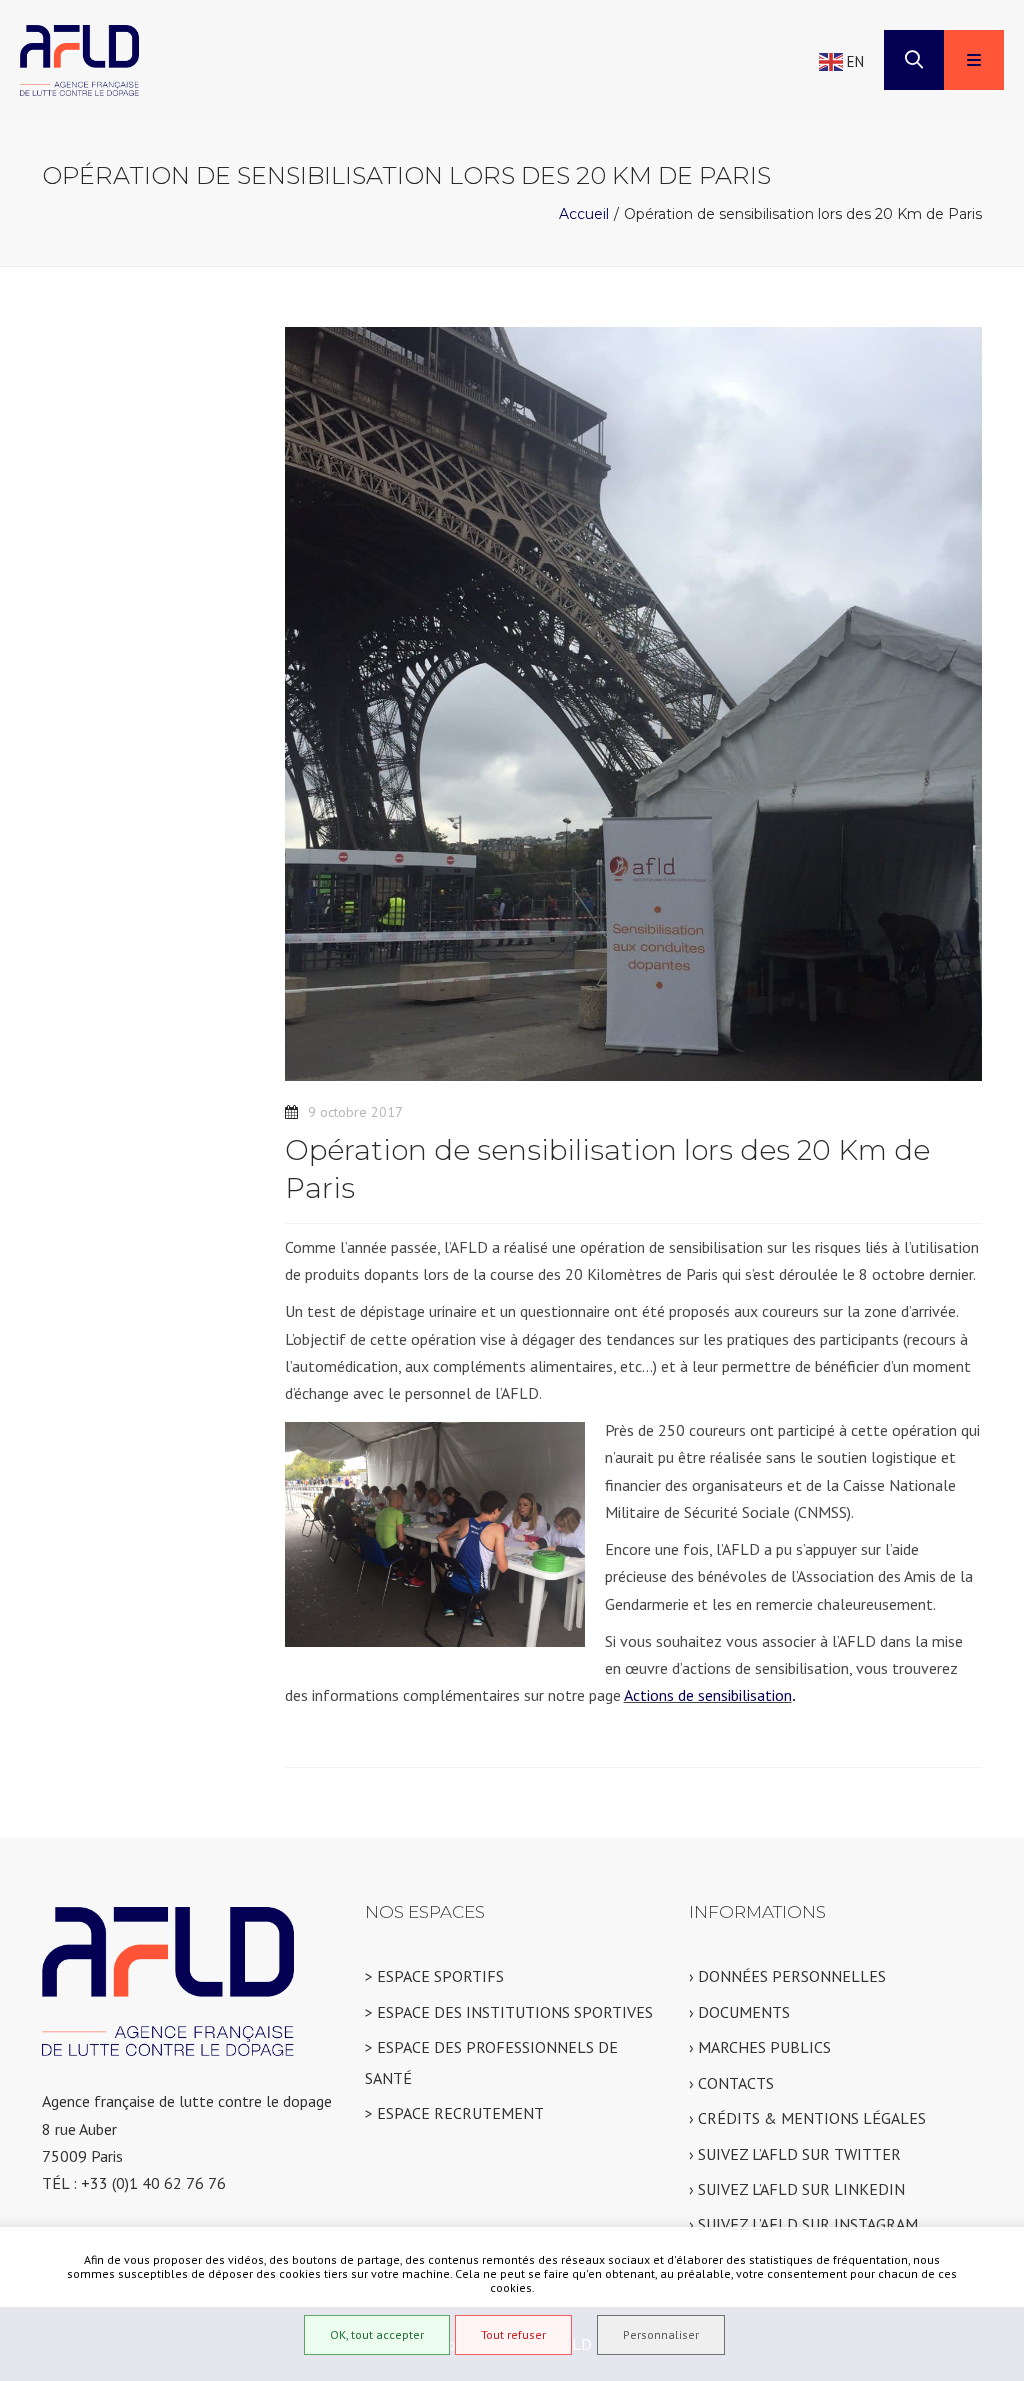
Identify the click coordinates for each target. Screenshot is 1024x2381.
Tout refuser (513, 2334)
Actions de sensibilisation (708, 1695)
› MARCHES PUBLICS (760, 2047)
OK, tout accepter (377, 2334)
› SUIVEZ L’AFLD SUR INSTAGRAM (803, 2224)
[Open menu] (974, 60)
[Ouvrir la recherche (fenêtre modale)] (914, 60)
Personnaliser (661, 2334)
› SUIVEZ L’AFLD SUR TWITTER (795, 2154)
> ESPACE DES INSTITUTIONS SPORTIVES (509, 2012)
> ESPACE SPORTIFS (434, 1976)
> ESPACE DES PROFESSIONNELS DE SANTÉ (491, 2062)
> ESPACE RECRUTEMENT (454, 2113)
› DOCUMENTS (739, 2012)
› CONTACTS (731, 2083)
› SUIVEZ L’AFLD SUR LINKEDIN (797, 2189)
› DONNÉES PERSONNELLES (787, 1976)
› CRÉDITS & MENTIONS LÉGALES (807, 2118)
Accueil (584, 214)
